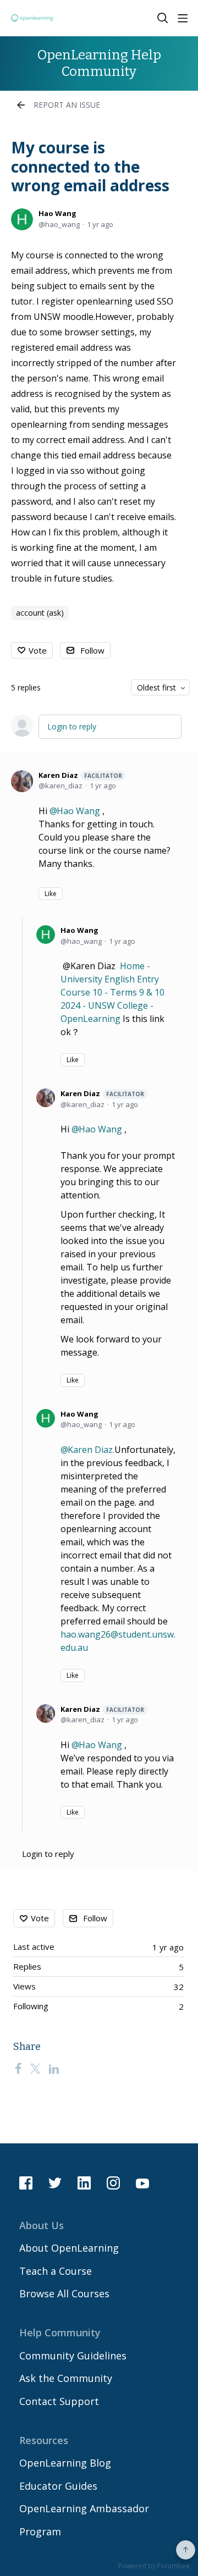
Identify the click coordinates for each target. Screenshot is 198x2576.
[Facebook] (18, 2068)
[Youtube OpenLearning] (142, 2183)
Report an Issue (67, 105)
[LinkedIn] (54, 2068)
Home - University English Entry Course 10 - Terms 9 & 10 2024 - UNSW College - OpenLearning (112, 992)
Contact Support (59, 2401)
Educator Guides (58, 2486)
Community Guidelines (73, 2356)
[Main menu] (183, 18)
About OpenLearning (69, 2248)
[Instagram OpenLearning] (113, 2183)
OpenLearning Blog (65, 2463)
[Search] (163, 18)
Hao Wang (57, 213)
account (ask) (40, 613)
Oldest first (156, 687)
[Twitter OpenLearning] (55, 2183)
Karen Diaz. (91, 1450)
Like (51, 894)
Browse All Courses (64, 2293)
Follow (92, 650)
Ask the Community (66, 2378)
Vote (38, 650)
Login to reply (72, 726)
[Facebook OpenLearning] (26, 2183)
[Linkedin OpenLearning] (84, 2183)
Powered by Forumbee (154, 2566)
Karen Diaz (80, 775)
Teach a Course (56, 2271)
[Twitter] (35, 2068)
